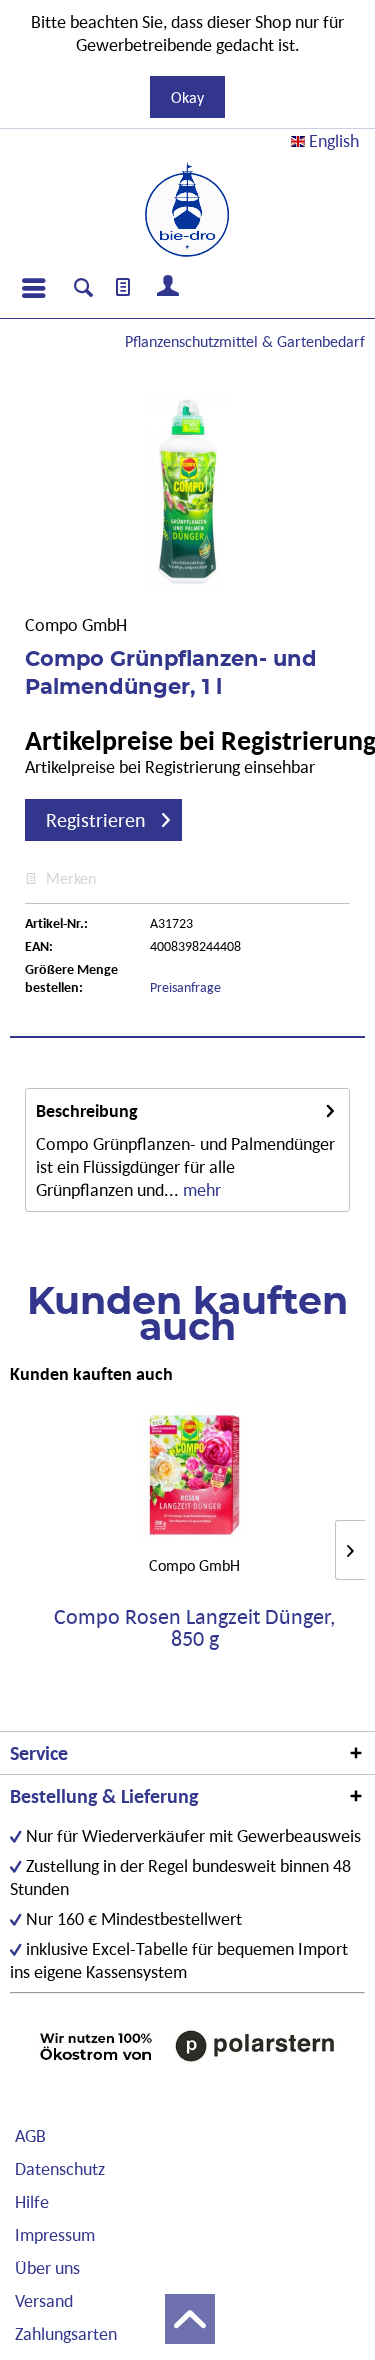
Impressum (55, 2234)
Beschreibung (87, 1110)
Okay (187, 97)
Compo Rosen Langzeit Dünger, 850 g (194, 1628)
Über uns (47, 2267)
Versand (44, 2300)
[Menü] (33, 288)
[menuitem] (33, 288)
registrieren (96, 820)
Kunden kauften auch (91, 1373)
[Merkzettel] (124, 288)
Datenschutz (60, 2168)
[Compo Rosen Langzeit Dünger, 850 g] (194, 1475)
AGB (30, 2135)
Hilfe (32, 2201)
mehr (200, 1189)
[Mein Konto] (169, 288)
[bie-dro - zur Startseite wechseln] (187, 210)
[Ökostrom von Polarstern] (187, 2045)
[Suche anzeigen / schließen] (83, 290)
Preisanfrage (185, 987)
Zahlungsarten (66, 2333)
